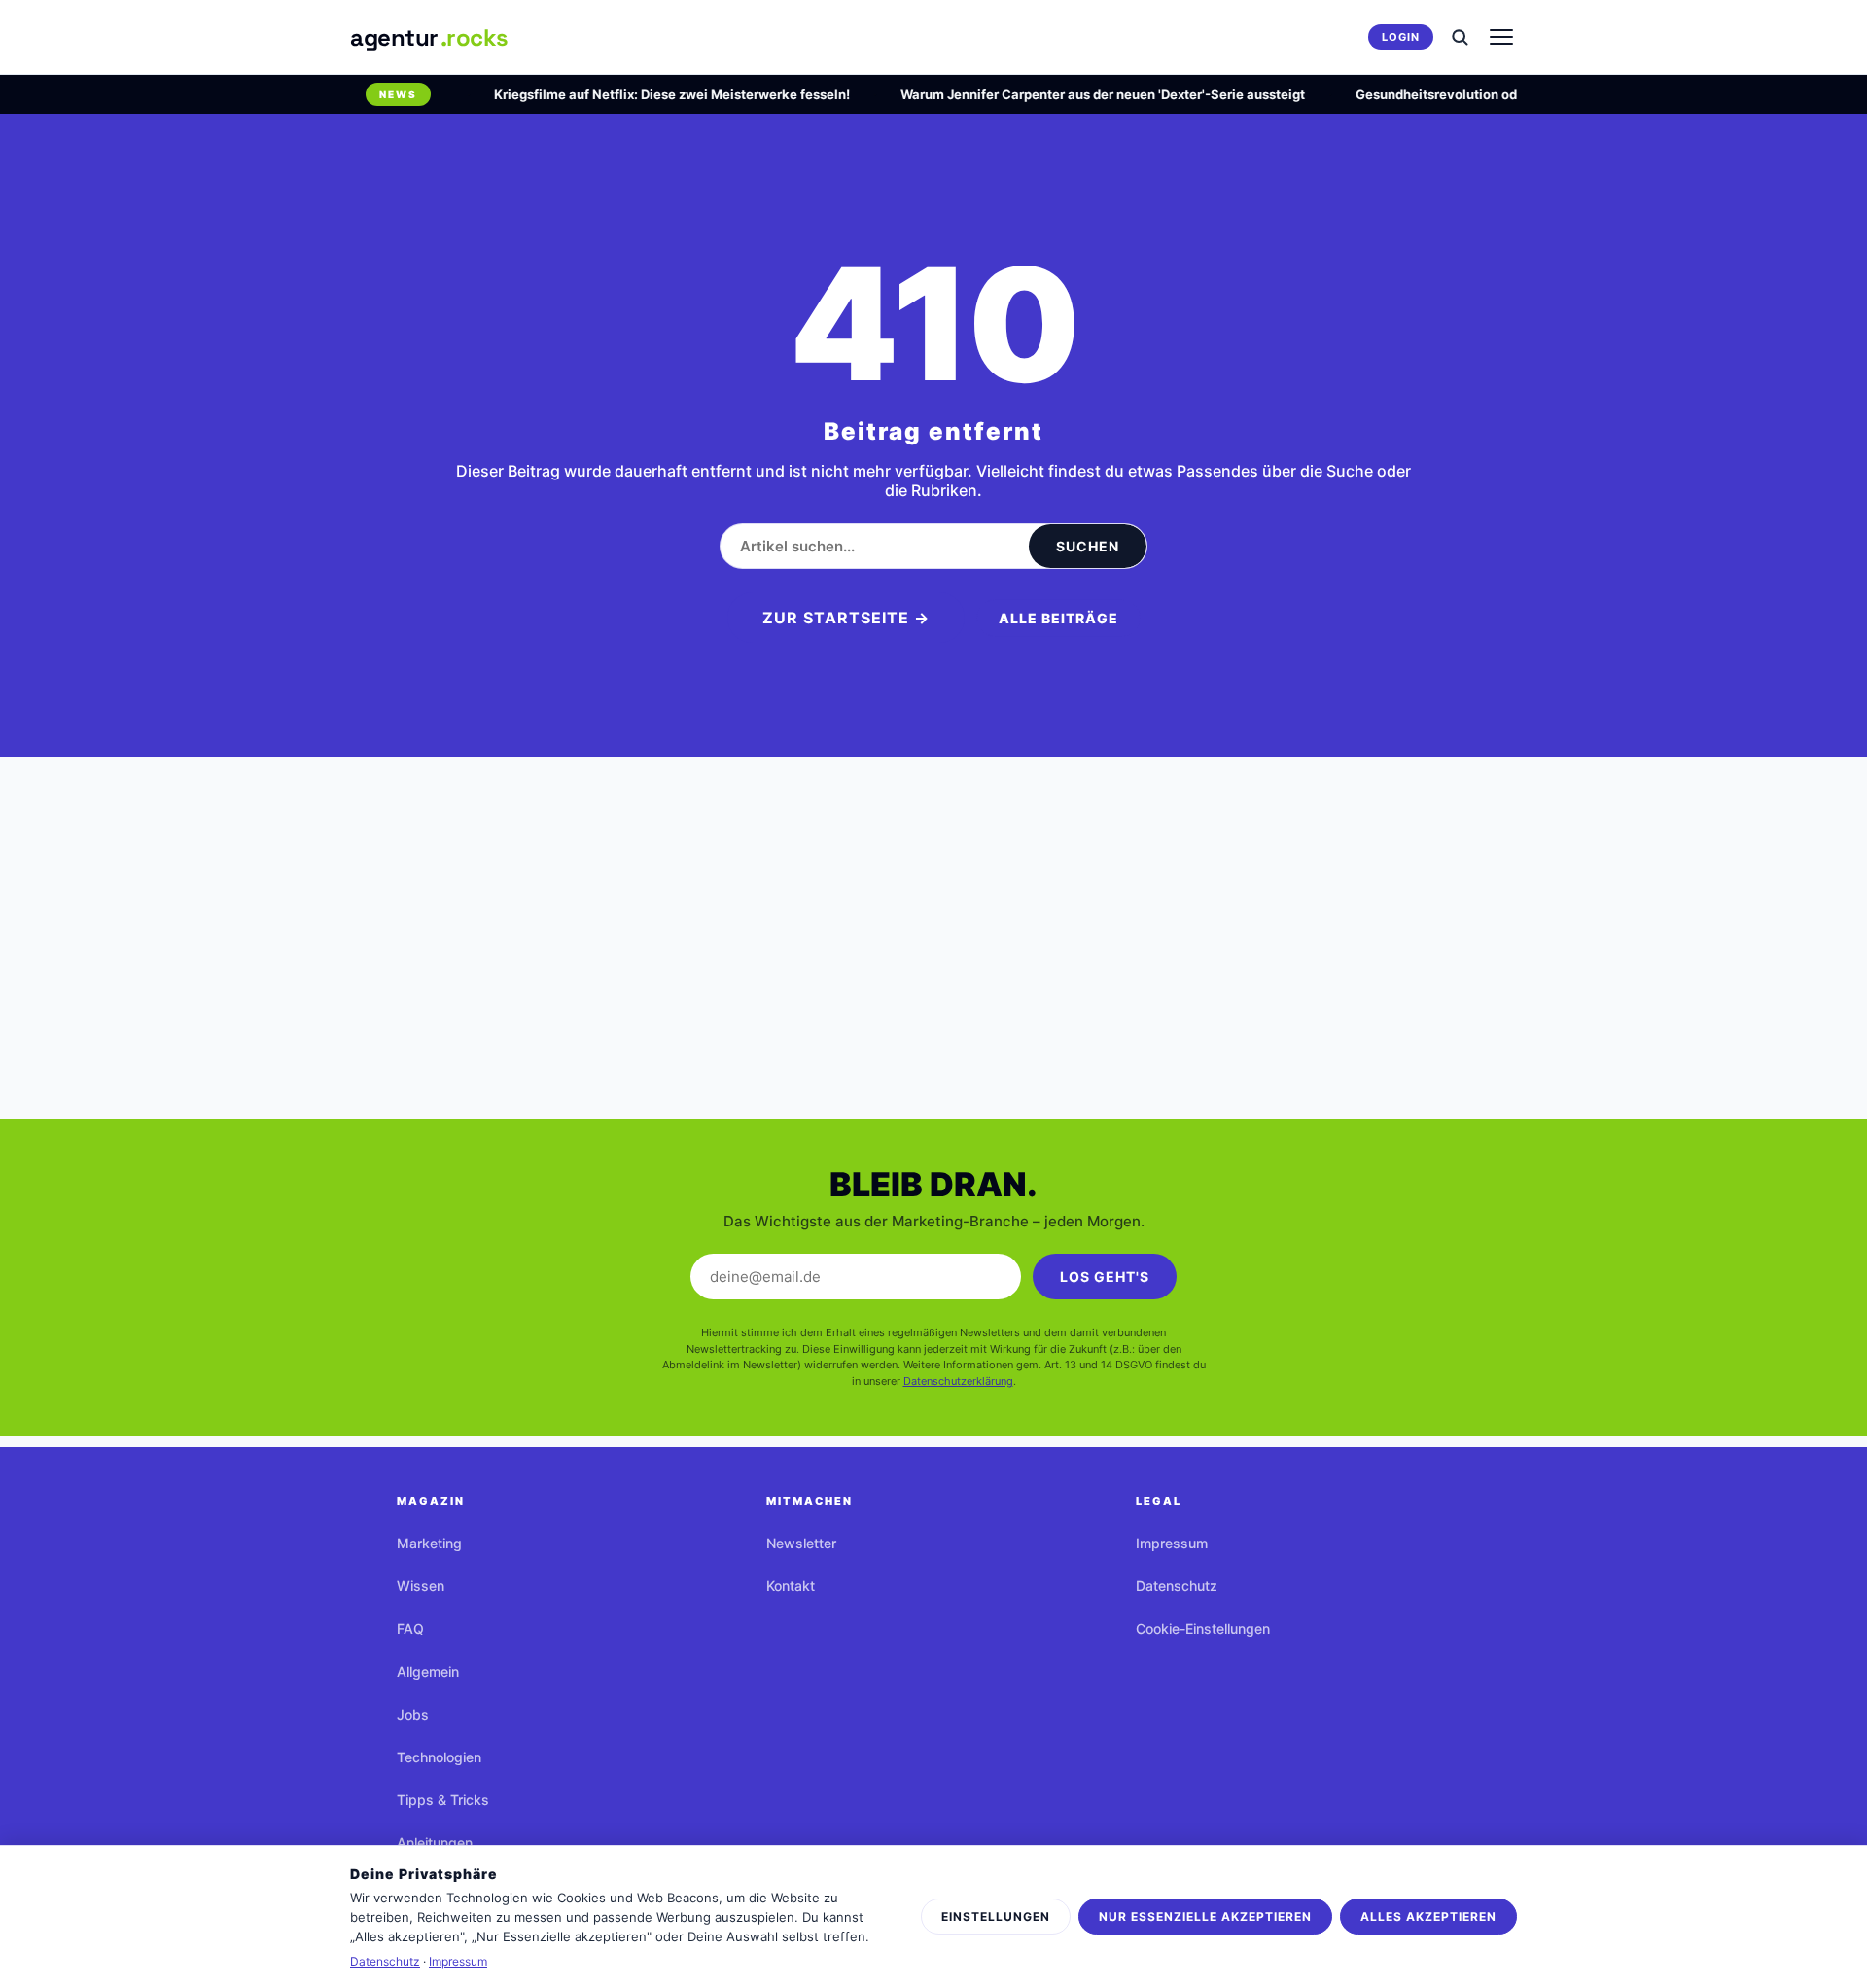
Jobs (413, 1714)
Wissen (421, 1586)
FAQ (410, 1629)
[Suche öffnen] (1460, 37)
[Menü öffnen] (1501, 37)
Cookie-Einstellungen (1203, 1629)
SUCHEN (1088, 546)
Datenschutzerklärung (958, 1381)
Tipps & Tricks (443, 1800)
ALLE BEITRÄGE (1058, 618)
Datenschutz (1177, 1586)
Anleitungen (435, 1843)
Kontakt (791, 1586)
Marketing (429, 1543)
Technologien (439, 1757)
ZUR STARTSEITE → (846, 618)
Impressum (1172, 1543)
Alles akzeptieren (1428, 1917)
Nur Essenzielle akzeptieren (1205, 1917)
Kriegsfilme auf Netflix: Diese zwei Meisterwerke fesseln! (652, 94)
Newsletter (801, 1543)
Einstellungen (996, 1917)
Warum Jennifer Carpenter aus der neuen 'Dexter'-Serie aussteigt (1083, 94)
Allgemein (428, 1671)
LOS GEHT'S (1105, 1277)
